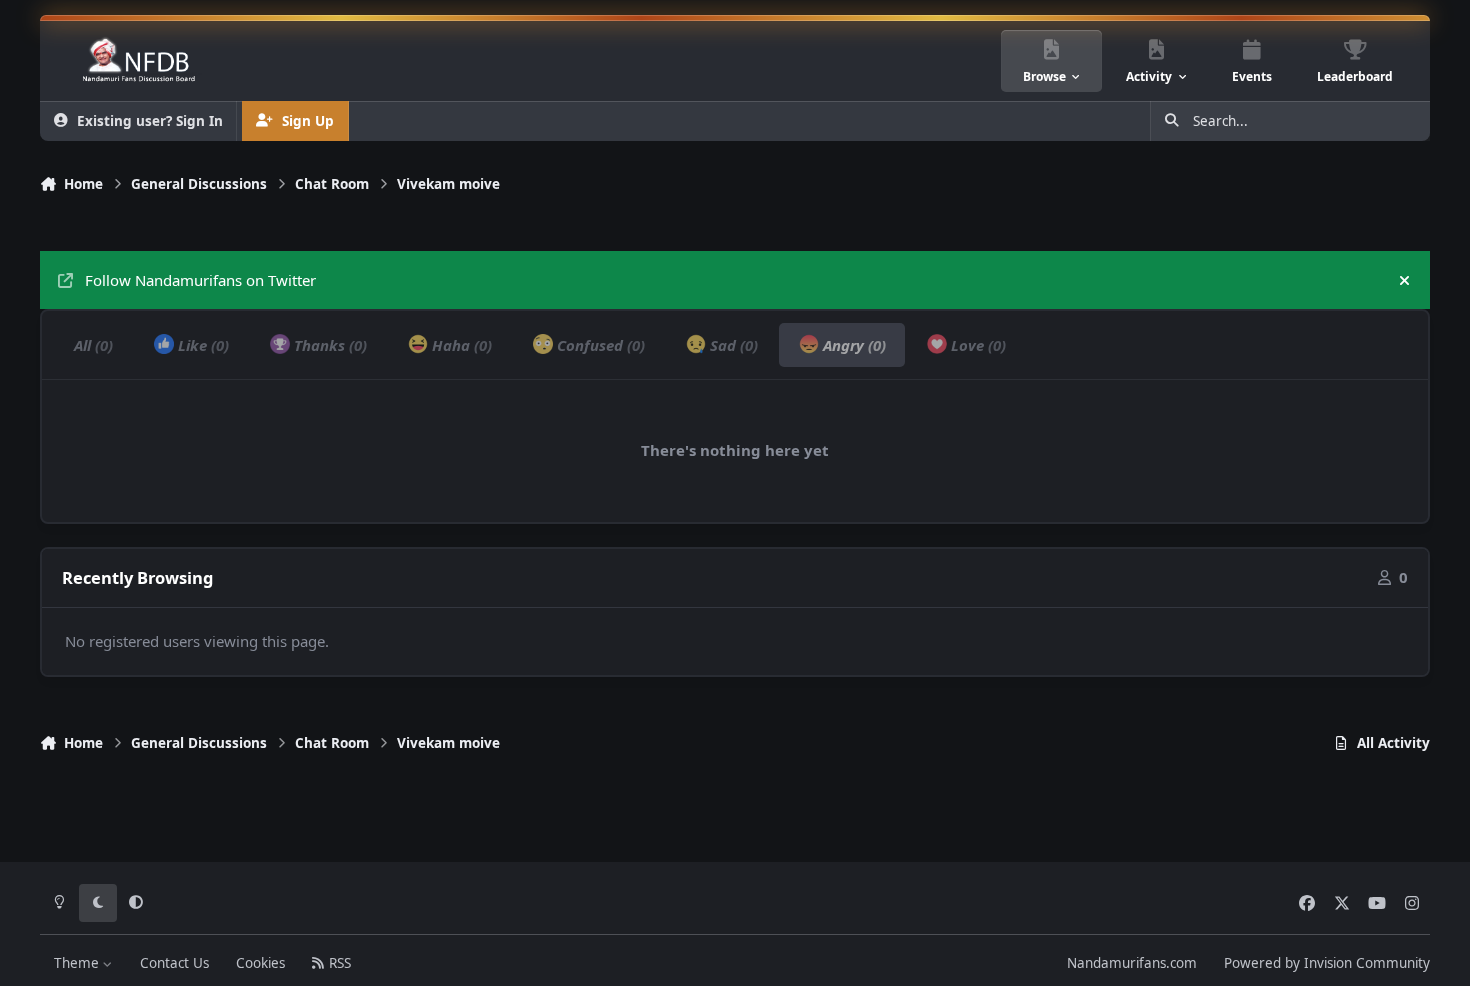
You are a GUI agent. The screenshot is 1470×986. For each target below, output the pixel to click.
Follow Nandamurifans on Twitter (200, 280)
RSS (338, 963)
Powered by (1327, 963)
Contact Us (174, 963)
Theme (78, 963)
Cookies (260, 963)
